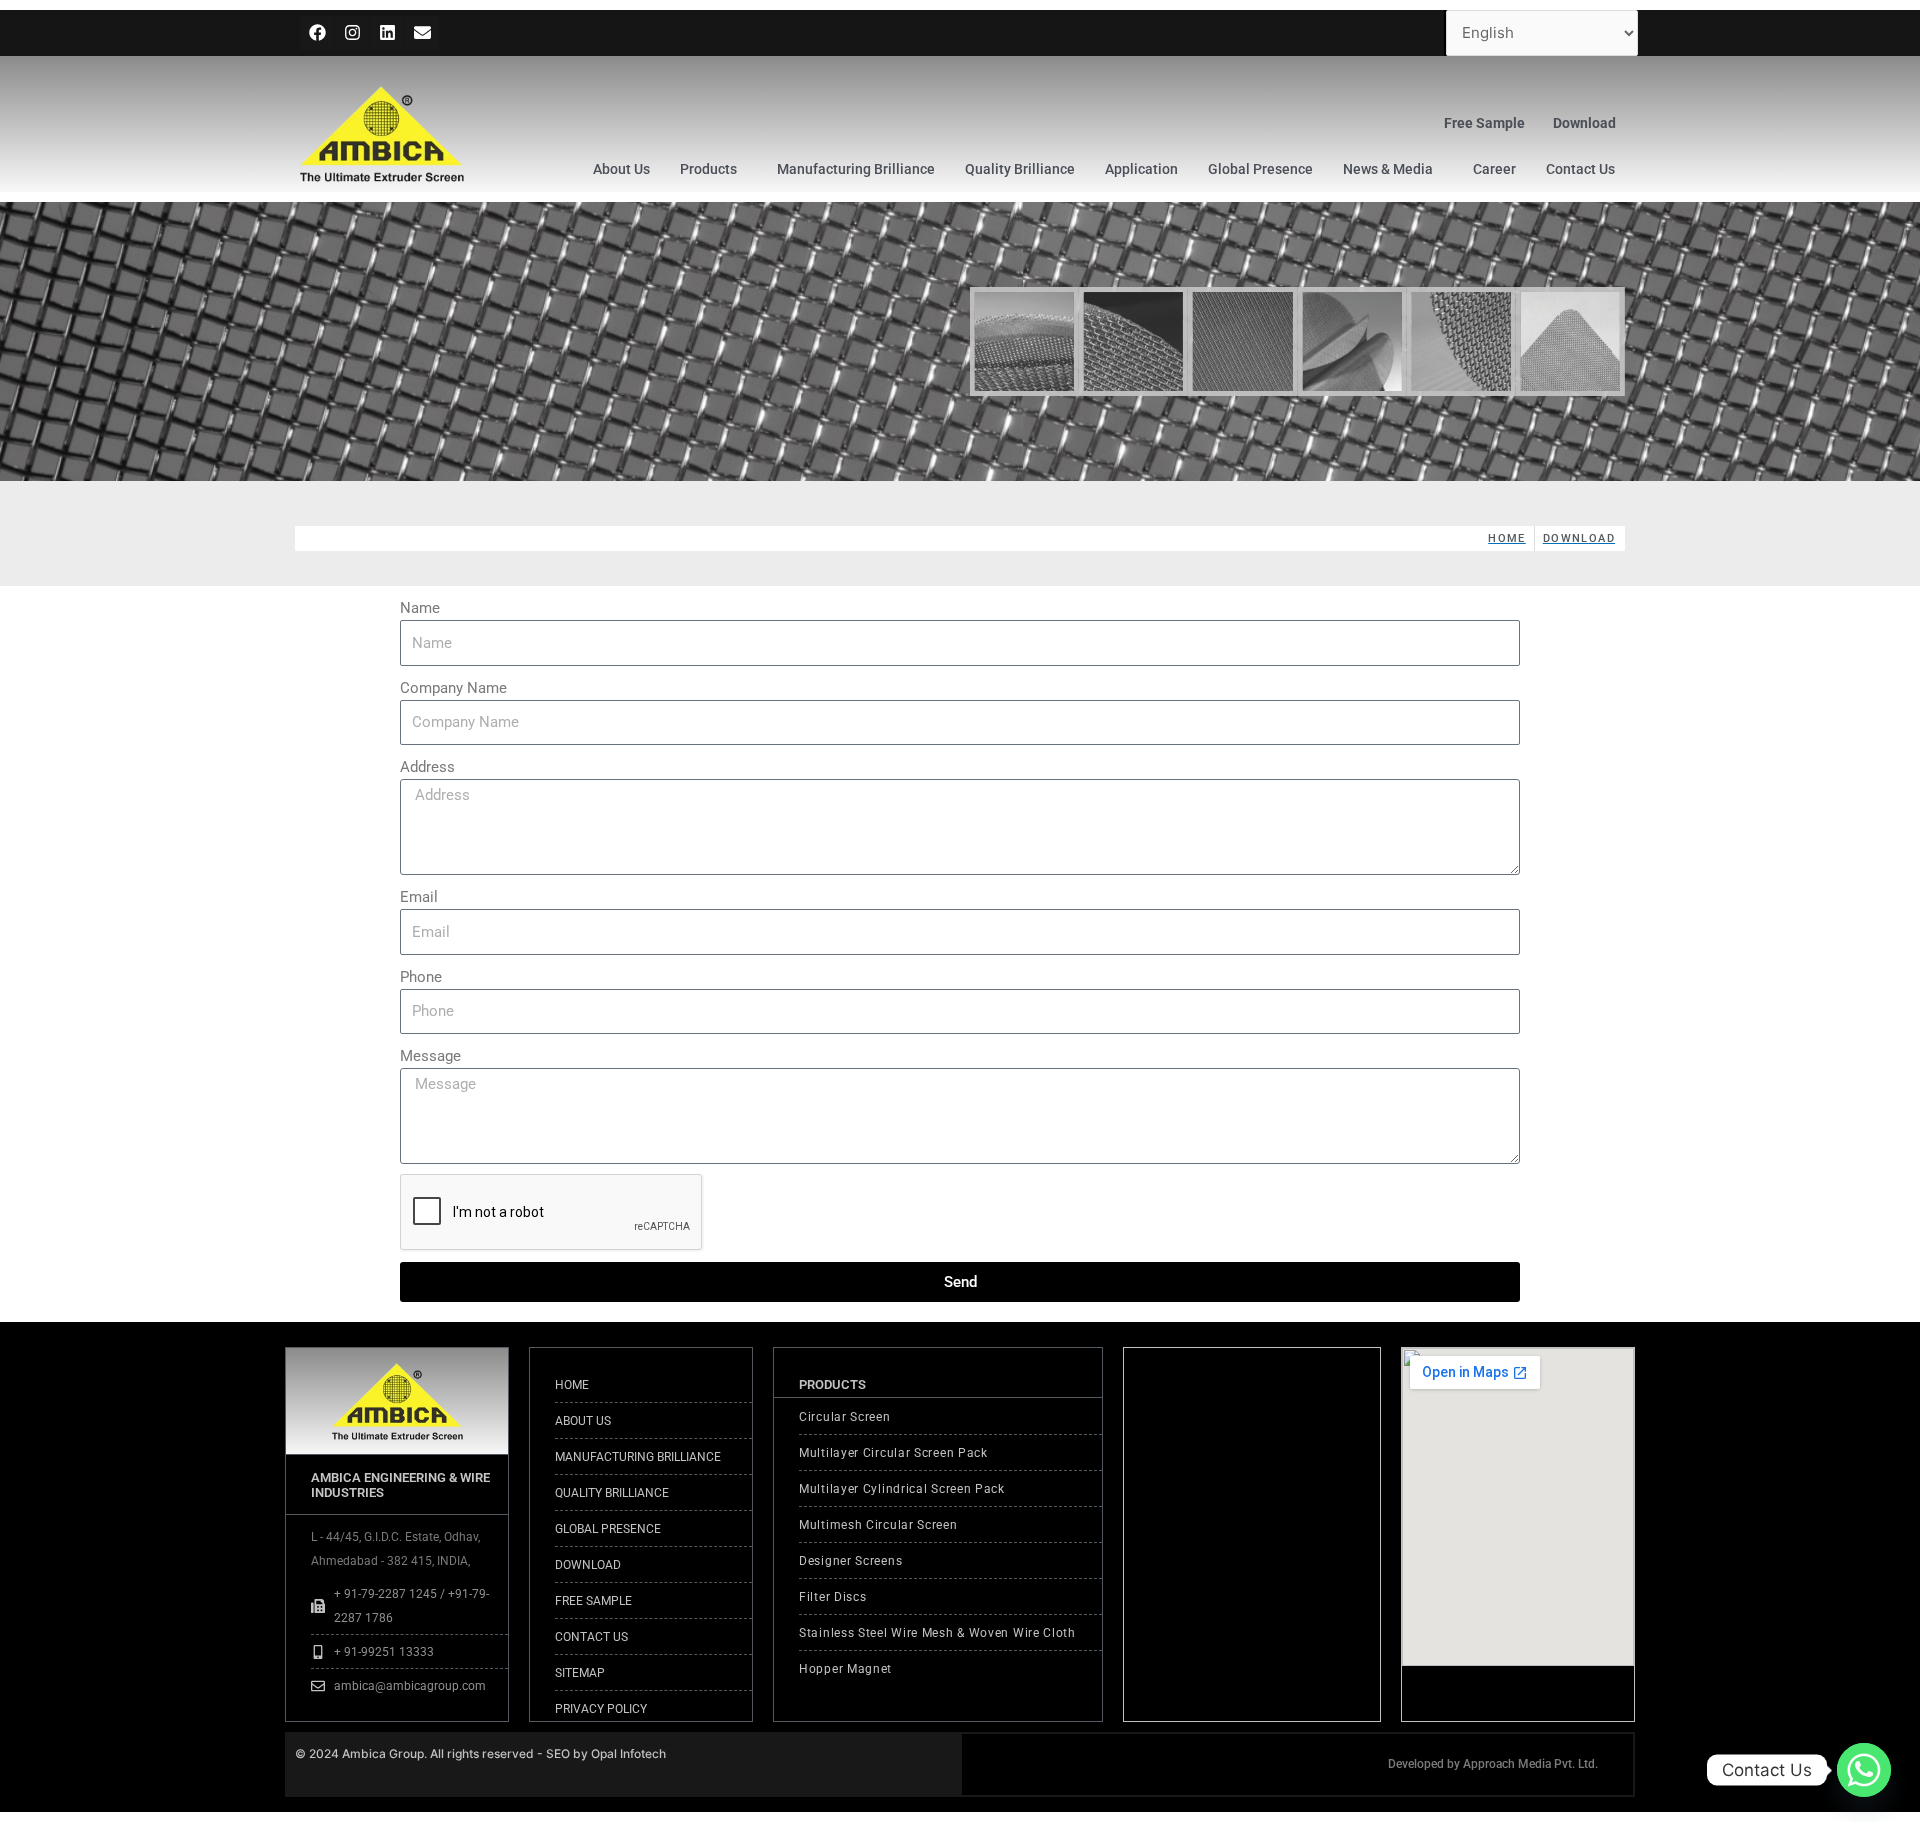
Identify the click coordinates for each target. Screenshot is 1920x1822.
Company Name (453, 688)
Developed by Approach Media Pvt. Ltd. (1493, 1764)
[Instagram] (352, 33)
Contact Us (1580, 169)
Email (419, 897)
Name (420, 608)
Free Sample (1484, 123)
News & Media (1388, 169)
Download (1584, 123)
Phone (421, 977)
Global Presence (1260, 169)
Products (708, 169)
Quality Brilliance (1020, 169)
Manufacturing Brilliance (856, 169)
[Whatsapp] (1864, 1770)
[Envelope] (422, 33)
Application (1141, 169)
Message (430, 1056)
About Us (621, 169)
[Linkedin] (387, 33)
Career (1494, 169)
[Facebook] (317, 33)
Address (427, 767)
